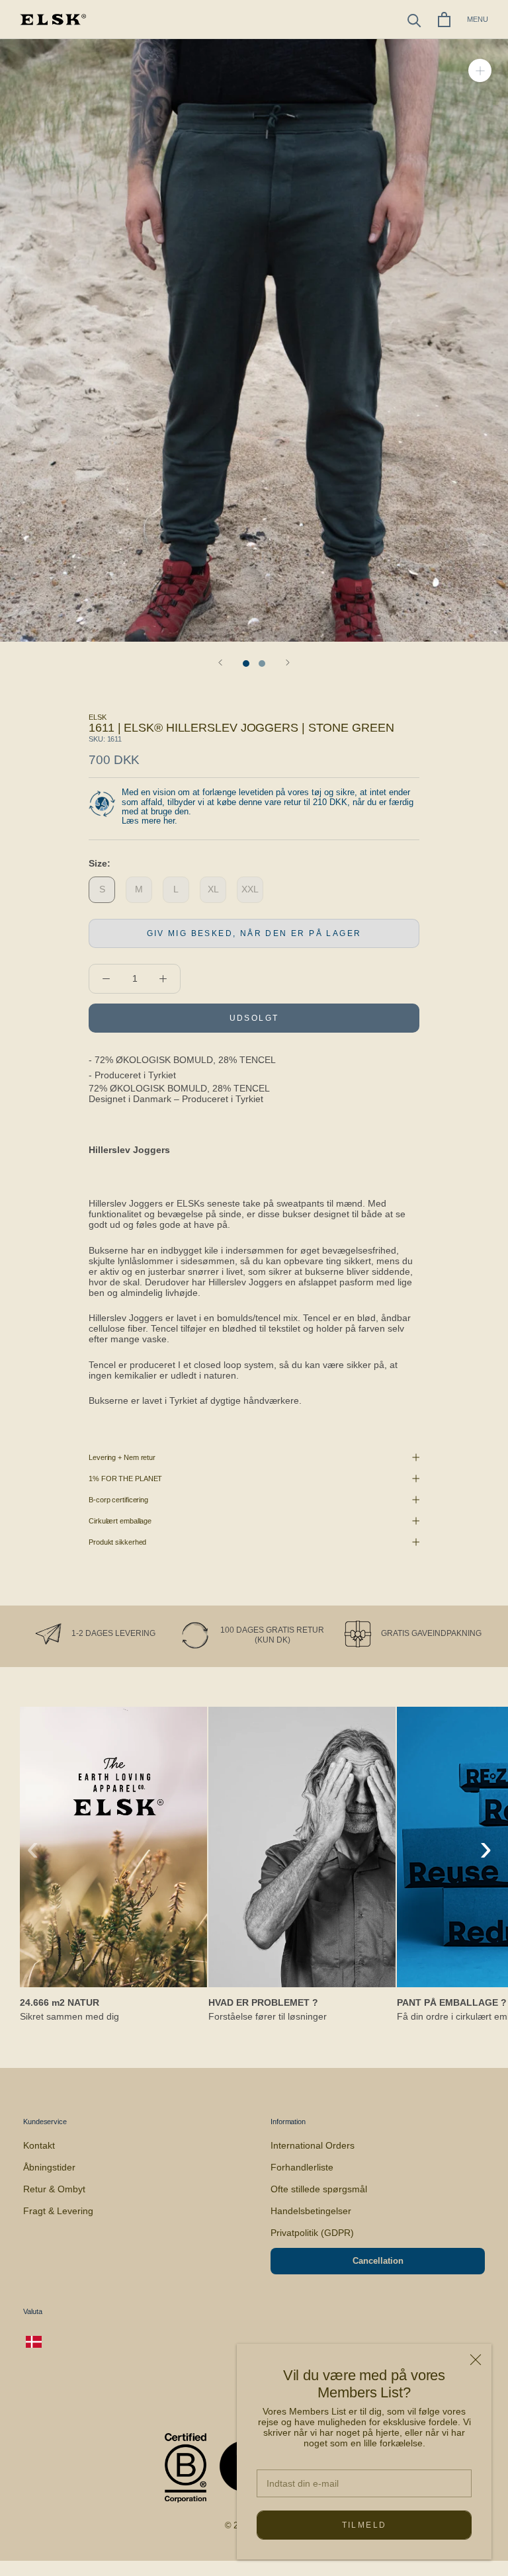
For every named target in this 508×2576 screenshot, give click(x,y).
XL (213, 889)
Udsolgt (254, 1018)
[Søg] (414, 20)
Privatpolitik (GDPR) (312, 2233)
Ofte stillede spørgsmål (319, 2189)
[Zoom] (480, 70)
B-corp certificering (118, 1500)
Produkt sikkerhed (117, 1542)
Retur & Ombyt (54, 2189)
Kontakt (39, 2145)
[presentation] (33, 1848)
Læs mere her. (149, 821)
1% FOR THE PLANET (125, 1479)
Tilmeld (364, 2525)
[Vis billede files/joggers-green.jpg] (262, 664)
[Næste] (288, 663)
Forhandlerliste (302, 2167)
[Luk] (476, 2360)
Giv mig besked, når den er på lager (254, 933)
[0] (444, 20)
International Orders (313, 2145)
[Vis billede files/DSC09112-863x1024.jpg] (246, 664)
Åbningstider (49, 2167)
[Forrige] (220, 663)
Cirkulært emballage (120, 1521)
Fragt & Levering (58, 2211)
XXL (250, 889)
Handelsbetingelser (311, 2211)
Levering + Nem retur (122, 1457)
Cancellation (378, 2261)
